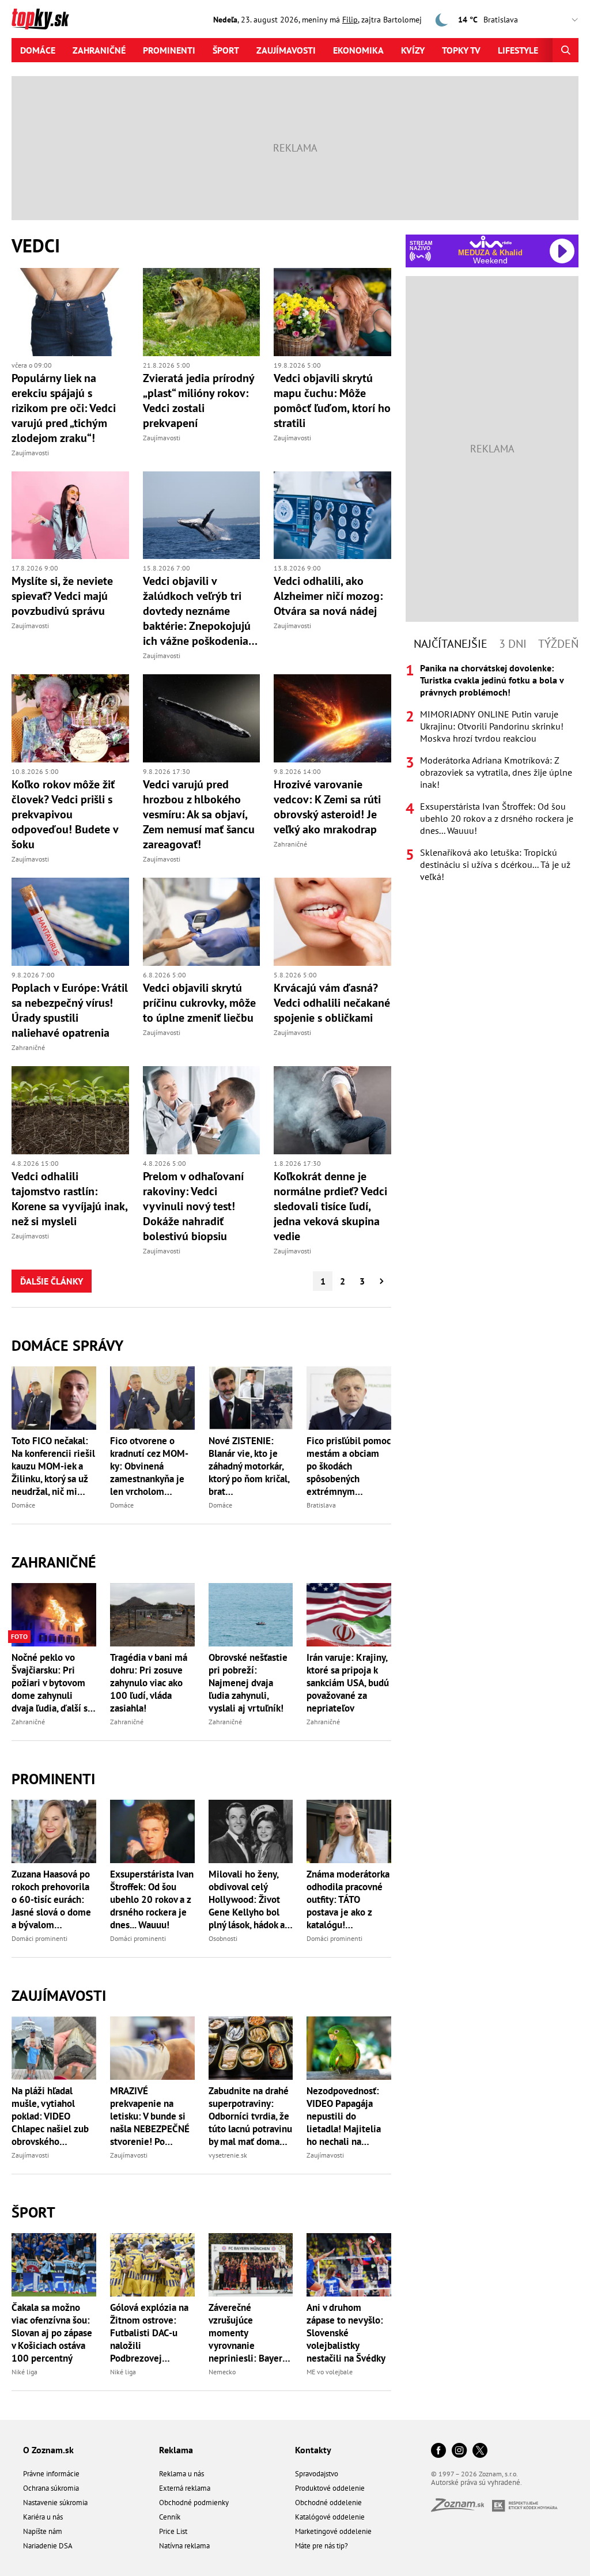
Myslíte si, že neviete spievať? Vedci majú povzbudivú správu (62, 596)
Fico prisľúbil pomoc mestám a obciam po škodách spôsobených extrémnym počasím (349, 1466)
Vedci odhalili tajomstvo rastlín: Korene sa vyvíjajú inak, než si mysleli (69, 1199)
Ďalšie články (52, 1281)
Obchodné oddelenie (328, 2503)
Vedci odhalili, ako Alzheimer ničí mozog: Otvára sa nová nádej (328, 596)
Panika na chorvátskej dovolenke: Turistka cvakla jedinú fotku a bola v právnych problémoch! (492, 680)
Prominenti (169, 50)
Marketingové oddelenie (333, 2531)
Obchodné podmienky (194, 2503)
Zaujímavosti (286, 50)
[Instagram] (459, 2451)
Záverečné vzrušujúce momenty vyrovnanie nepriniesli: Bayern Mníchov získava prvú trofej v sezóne (249, 2333)
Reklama (176, 2450)
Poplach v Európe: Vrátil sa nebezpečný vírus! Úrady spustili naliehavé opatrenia (70, 1010)
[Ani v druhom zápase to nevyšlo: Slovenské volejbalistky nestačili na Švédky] (349, 2265)
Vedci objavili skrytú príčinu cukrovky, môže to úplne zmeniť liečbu (199, 1003)
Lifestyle (518, 50)
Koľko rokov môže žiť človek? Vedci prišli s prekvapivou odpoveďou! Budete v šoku (65, 814)
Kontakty (313, 2450)
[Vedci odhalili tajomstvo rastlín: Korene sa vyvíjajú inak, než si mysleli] (70, 1110)
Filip (350, 20)
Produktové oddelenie (330, 2488)
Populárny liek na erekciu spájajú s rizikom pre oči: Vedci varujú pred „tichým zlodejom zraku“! (64, 408)
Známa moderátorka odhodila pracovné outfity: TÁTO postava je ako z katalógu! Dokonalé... (348, 1899)
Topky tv (461, 50)
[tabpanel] (492, 773)
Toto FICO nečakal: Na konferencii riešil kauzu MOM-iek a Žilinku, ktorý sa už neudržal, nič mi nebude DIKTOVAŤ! (53, 1466)
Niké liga (24, 2372)
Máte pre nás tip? (322, 2546)
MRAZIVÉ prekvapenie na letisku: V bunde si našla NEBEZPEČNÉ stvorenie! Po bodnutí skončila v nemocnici (150, 2116)
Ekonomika (358, 50)
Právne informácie (51, 2474)
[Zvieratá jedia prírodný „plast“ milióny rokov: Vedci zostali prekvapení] (202, 312)
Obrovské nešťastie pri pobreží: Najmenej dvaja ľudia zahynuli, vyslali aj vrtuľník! (248, 1683)
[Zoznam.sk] (462, 2508)
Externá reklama (185, 2488)
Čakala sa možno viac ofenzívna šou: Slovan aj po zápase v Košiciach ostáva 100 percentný (52, 2333)
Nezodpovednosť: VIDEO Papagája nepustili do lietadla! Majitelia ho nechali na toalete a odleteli (344, 2116)
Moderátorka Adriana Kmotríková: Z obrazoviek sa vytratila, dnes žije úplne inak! (496, 772)
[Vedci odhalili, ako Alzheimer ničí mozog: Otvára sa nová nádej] (332, 515)
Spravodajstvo (317, 2474)
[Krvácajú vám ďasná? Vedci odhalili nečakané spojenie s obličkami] (332, 922)
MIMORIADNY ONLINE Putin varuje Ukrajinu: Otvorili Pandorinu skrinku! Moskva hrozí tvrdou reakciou (492, 726)
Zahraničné (99, 50)
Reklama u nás (181, 2474)
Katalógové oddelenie (330, 2517)
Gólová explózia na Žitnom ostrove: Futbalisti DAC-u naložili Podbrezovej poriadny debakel (149, 2333)
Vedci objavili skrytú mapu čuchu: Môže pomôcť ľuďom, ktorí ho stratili (332, 401)
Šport (226, 50)
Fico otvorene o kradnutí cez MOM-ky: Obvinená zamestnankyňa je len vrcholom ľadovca (149, 1466)
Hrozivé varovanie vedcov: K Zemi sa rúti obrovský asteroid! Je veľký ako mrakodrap (327, 807)
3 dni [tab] (513, 644)
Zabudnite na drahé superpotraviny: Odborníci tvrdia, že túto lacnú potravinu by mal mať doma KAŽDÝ (250, 2116)
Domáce (38, 50)
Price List (173, 2531)
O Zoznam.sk (48, 2450)
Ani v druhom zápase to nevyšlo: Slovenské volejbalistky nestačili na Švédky (346, 2333)
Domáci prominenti (39, 1938)
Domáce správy (67, 1345)
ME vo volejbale (330, 2372)
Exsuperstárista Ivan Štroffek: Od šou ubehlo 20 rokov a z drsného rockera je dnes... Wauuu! (152, 1899)
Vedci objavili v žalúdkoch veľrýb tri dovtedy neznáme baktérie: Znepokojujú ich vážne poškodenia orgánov (197, 611)
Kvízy (413, 50)
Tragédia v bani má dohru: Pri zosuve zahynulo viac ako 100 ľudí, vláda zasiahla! (149, 1683)
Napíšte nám (43, 2531)
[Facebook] (438, 2451)
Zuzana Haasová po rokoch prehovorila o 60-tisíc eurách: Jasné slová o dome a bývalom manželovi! (51, 1899)
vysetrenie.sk (228, 2155)
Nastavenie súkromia (55, 2503)
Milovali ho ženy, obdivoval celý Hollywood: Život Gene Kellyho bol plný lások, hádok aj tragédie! (248, 1899)
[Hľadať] (566, 50)
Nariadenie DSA (48, 2546)
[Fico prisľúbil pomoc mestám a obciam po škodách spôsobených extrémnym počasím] (349, 1398)
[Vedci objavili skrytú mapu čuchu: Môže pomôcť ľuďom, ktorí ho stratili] (332, 312)
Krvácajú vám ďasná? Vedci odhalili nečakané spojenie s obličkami (332, 1003)
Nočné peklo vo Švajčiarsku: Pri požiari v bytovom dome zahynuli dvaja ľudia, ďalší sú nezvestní (52, 1683)
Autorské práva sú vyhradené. (476, 2482)
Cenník (170, 2517)
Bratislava (321, 1505)
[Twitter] (480, 2451)
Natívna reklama (184, 2546)
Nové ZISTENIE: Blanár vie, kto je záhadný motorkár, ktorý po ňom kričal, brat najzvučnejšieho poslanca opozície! (249, 1466)
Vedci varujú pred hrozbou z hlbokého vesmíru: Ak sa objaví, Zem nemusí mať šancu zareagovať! (199, 814)
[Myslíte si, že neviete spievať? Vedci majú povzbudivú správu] (70, 515)
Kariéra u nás (43, 2517)
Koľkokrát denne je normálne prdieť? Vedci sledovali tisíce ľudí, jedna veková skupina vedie (330, 1206)
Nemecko (222, 2372)
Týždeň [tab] (558, 644)
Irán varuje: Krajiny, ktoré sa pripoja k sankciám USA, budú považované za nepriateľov (348, 1683)
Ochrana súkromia (51, 2488)
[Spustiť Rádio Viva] (491, 242)
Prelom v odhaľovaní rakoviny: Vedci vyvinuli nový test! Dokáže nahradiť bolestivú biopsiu (193, 1206)
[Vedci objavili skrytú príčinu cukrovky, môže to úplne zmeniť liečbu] (202, 922)
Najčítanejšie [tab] (451, 644)
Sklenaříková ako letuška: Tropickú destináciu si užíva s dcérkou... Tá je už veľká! (495, 864)
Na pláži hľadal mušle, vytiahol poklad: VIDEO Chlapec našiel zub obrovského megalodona (50, 2116)
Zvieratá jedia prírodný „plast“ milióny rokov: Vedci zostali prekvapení (198, 401)
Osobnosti (223, 1938)
